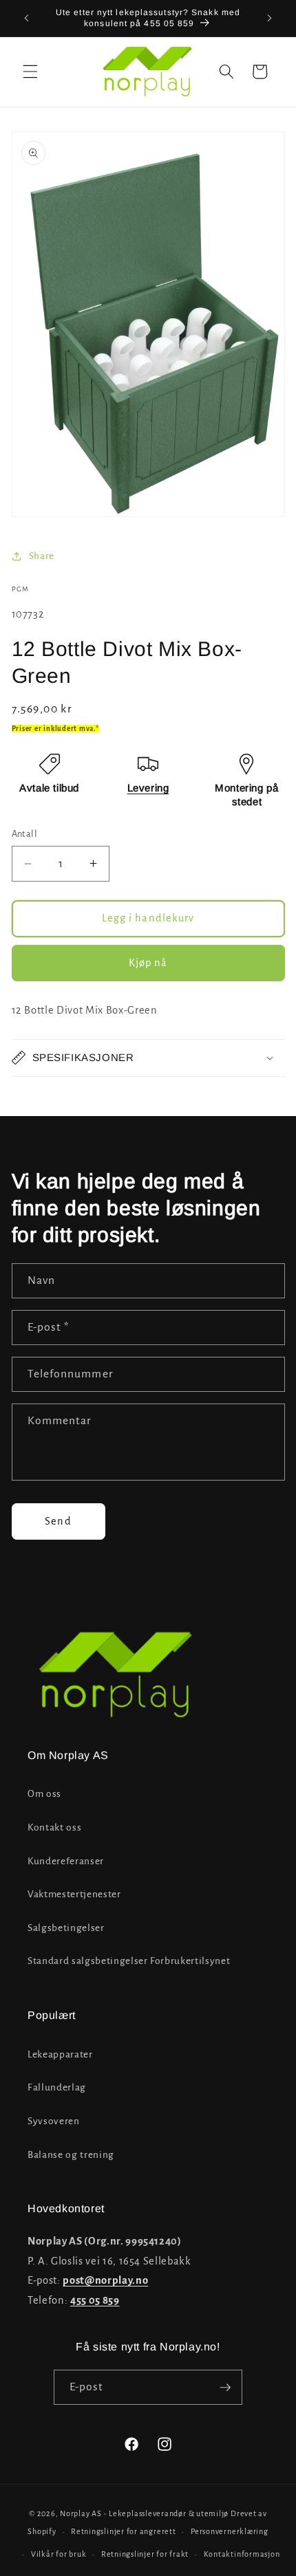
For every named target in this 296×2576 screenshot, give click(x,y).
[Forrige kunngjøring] (27, 19)
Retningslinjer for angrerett (124, 2531)
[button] (30, 72)
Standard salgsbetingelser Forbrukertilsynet (129, 1961)
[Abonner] (225, 2388)
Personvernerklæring (230, 2531)
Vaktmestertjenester (74, 1894)
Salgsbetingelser (66, 1928)
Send (58, 1521)
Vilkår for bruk (59, 2554)
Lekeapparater (60, 2054)
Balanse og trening (71, 2155)
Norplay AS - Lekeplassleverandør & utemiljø (144, 2513)
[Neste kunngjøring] (270, 19)
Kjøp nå (148, 963)
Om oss (44, 1794)
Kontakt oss (54, 1827)
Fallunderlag (57, 2087)
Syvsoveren (54, 2121)
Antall (25, 834)
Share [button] (42, 556)
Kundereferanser (66, 1861)
